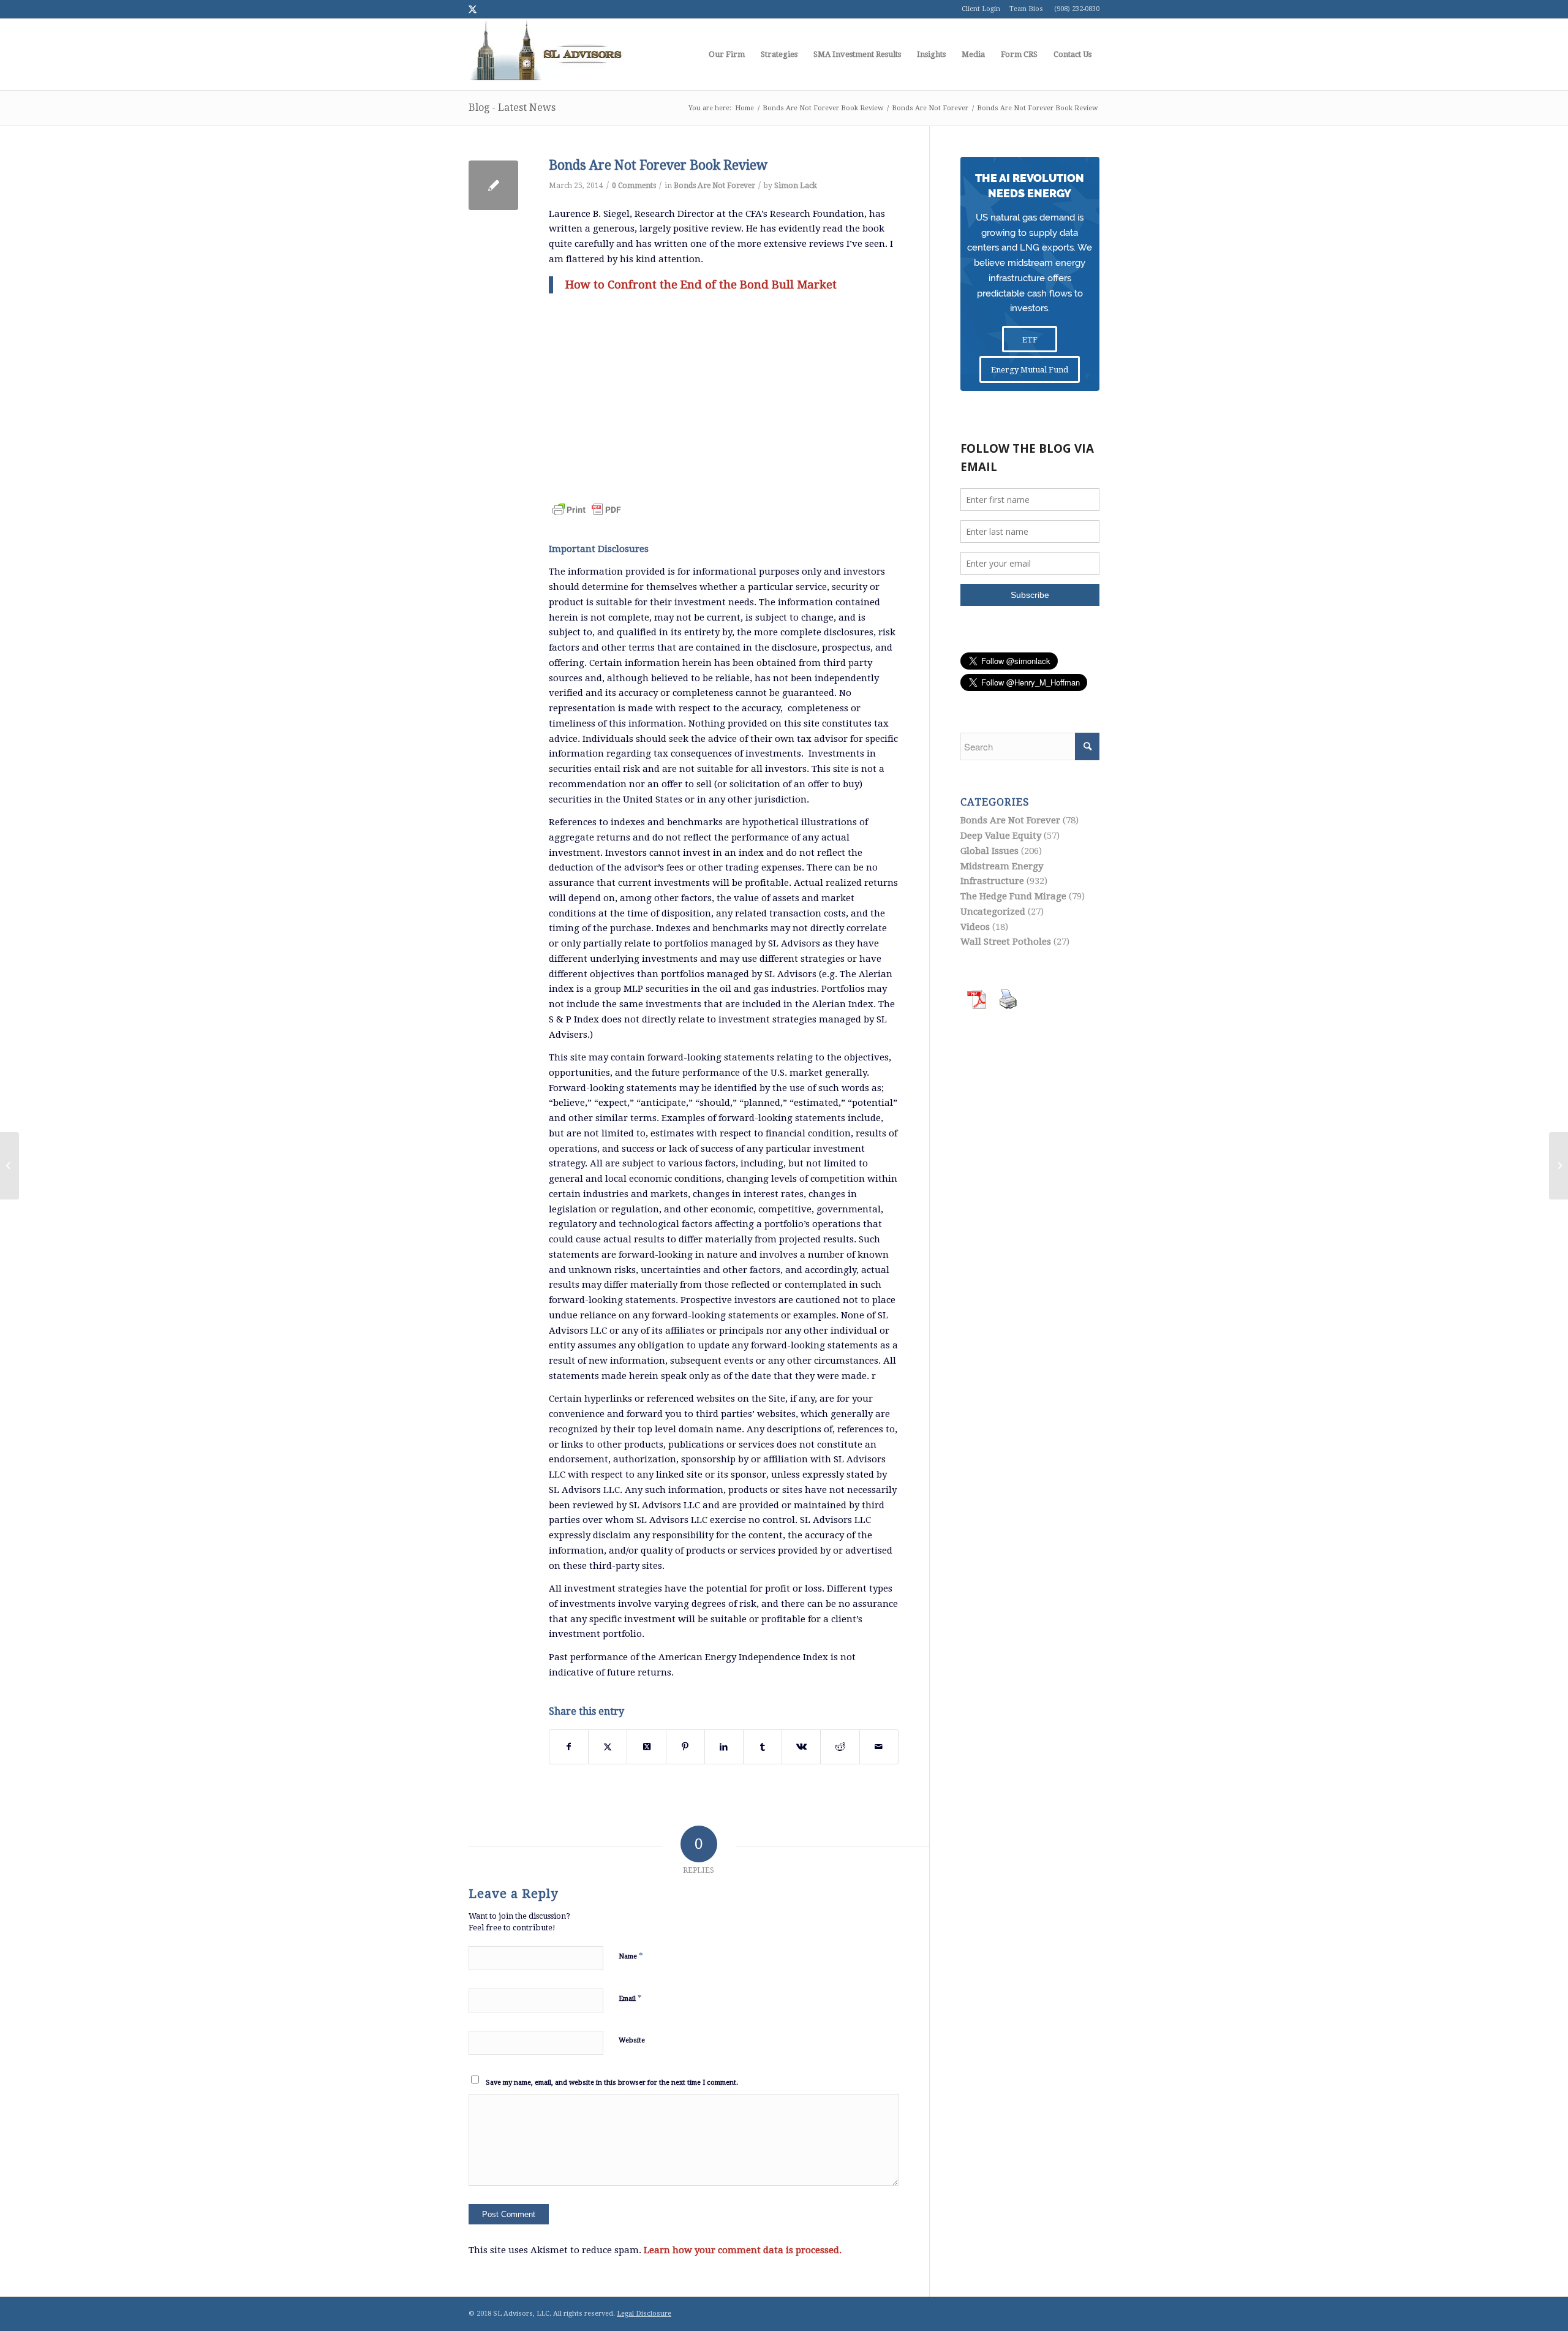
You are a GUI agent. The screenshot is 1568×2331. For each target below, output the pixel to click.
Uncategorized (993, 912)
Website (632, 2040)
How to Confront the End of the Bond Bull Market (701, 285)
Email (630, 1998)
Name (631, 1956)
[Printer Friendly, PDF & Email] (587, 502)
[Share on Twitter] (608, 1747)
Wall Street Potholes (1006, 942)
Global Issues (989, 851)
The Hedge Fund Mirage (1013, 896)
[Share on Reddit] (840, 1747)
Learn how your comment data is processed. (743, 2250)
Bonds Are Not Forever (714, 186)
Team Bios (1026, 9)
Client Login (981, 9)
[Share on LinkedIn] (724, 1747)
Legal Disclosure (644, 2314)
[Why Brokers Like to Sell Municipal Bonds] (9, 1166)
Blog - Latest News (512, 108)
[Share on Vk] (801, 1747)
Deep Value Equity (1001, 836)
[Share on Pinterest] (685, 1747)
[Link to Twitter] (472, 9)
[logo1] (546, 55)
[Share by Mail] (879, 1747)
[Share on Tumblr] (763, 1747)
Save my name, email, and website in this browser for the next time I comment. (612, 2083)
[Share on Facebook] (569, 1747)
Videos (975, 927)
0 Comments (634, 186)
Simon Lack (796, 186)
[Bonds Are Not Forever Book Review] (493, 185)
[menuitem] (727, 55)
